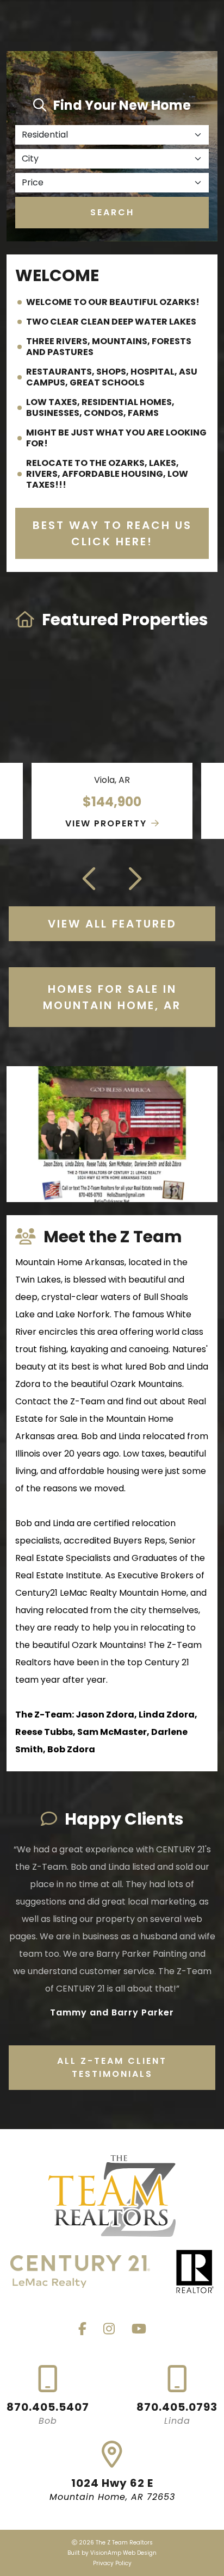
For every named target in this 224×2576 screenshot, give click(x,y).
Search (112, 212)
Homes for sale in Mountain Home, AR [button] (112, 997)
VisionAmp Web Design (123, 2553)
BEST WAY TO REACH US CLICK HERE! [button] (112, 533)
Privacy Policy (112, 2563)
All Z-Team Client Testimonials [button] (112, 2067)
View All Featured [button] (112, 924)
